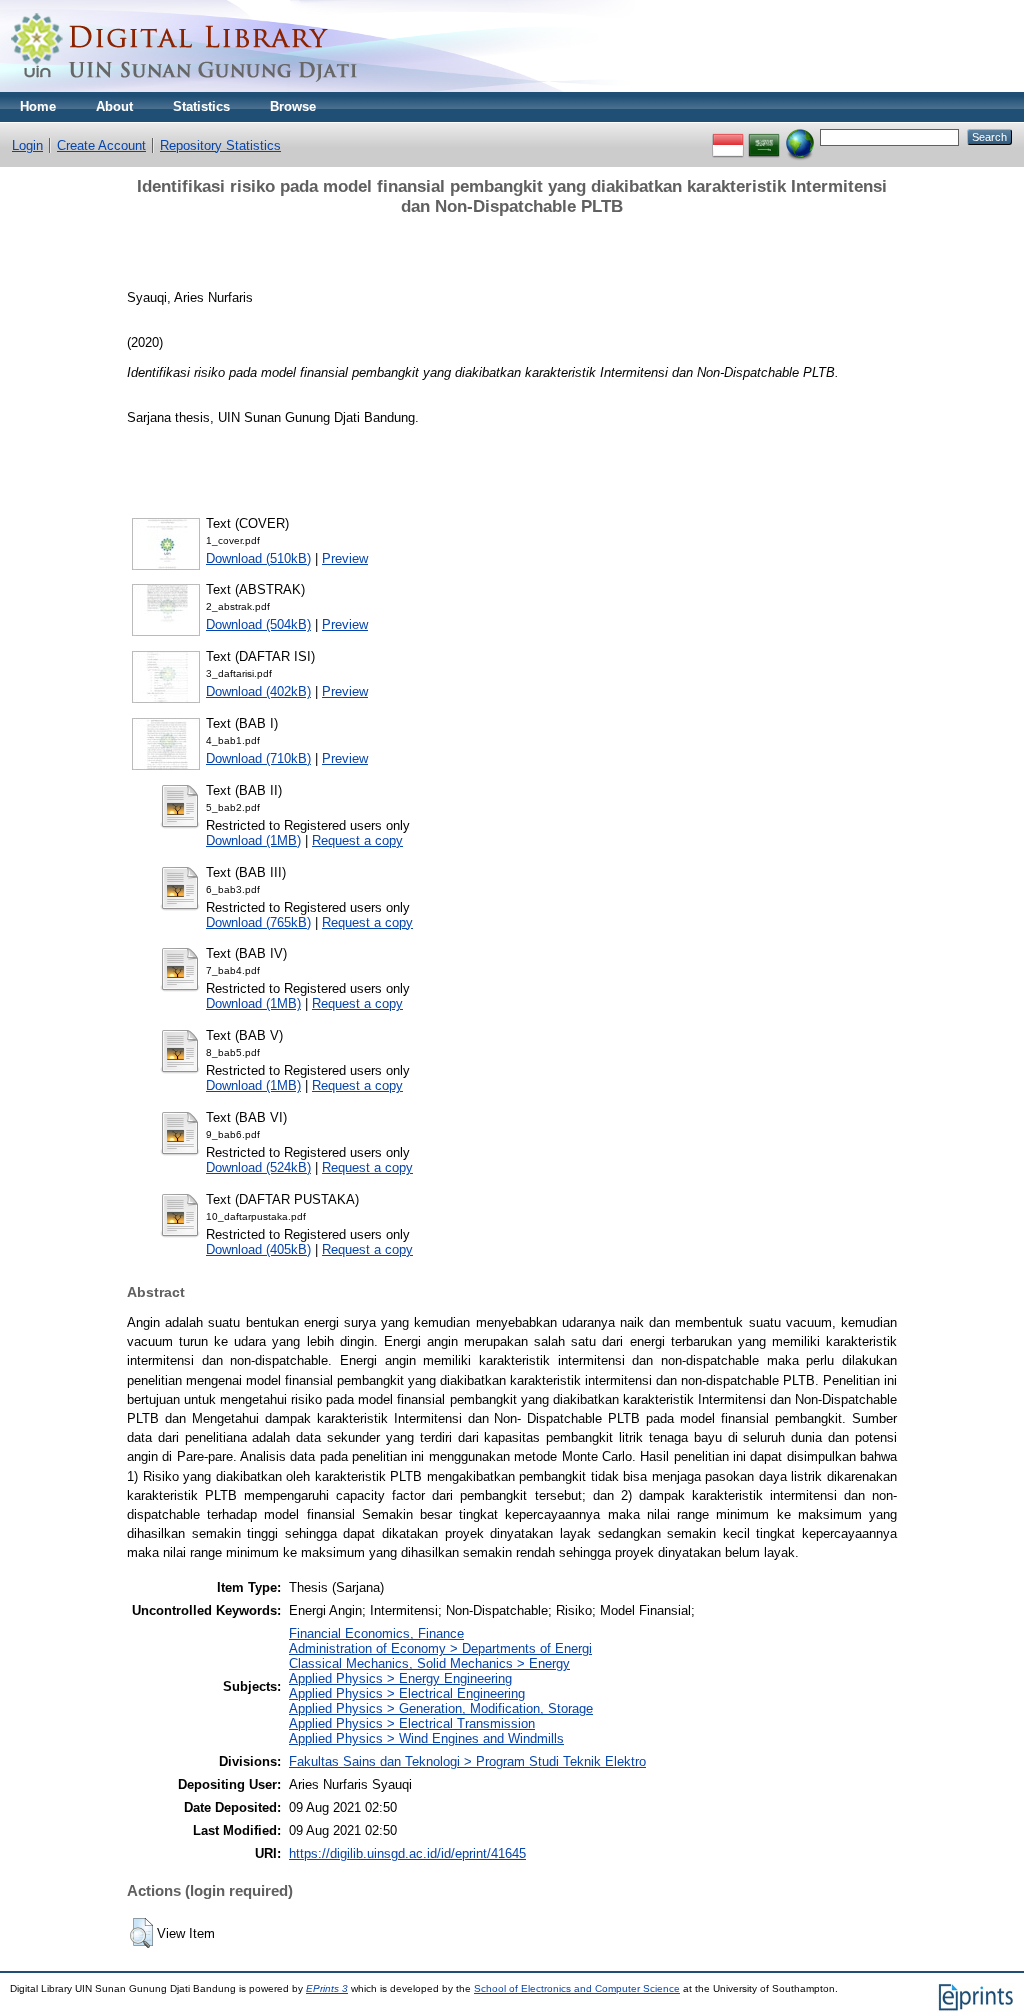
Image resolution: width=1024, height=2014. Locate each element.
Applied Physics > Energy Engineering (400, 1678)
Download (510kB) (258, 558)
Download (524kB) (258, 1167)
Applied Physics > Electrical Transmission (412, 1723)
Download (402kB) (258, 691)
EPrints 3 (327, 1988)
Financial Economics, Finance (376, 1633)
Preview (345, 558)
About (114, 106)
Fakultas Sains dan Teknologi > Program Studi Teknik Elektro (467, 1761)
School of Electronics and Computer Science (577, 1988)
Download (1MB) (253, 840)
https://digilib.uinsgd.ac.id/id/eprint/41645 (407, 1853)
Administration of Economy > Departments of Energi (440, 1648)
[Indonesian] (728, 136)
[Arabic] (764, 136)
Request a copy (357, 840)
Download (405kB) (258, 1249)
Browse (293, 106)
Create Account (101, 145)
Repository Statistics (220, 145)
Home (38, 106)
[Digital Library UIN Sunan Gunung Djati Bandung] (185, 87)
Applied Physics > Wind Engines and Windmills (426, 1738)
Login (27, 145)
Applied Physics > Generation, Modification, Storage (441, 1708)
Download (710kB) (258, 758)
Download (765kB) (258, 922)
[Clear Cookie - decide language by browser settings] (800, 136)
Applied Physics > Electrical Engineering (407, 1693)
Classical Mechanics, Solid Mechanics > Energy (429, 1663)
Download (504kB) (258, 624)
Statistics (201, 106)
